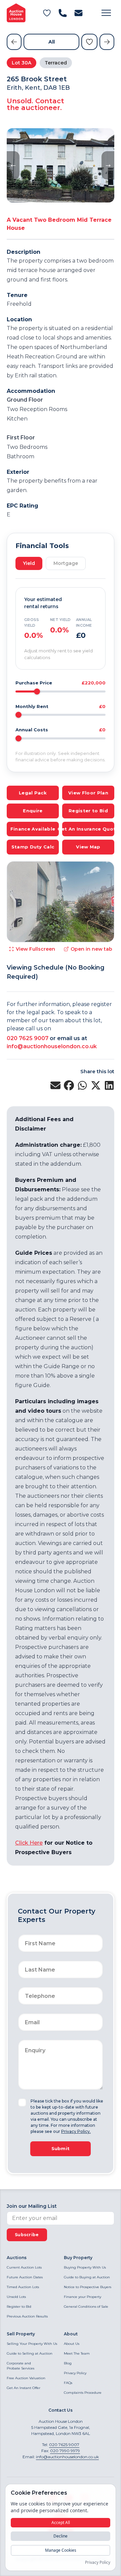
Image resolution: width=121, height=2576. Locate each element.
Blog (68, 2363)
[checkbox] (22, 2103)
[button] (106, 13)
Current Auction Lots (24, 2267)
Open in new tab (91, 949)
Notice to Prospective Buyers (88, 2287)
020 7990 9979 (65, 2451)
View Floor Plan (88, 793)
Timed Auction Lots (23, 2287)
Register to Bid (19, 2307)
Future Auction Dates (25, 2277)
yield (29, 563)
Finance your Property (83, 2297)
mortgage (66, 563)
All (52, 42)
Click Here (29, 1843)
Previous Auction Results (27, 2316)
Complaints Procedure (83, 2393)
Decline (61, 2536)
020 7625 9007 (28, 1038)
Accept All (61, 2523)
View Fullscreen (35, 949)
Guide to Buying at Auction (87, 2277)
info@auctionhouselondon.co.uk (52, 1046)
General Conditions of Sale (86, 2307)
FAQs (68, 2383)
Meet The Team (77, 2353)
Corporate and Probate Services (21, 2366)
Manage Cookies (61, 2550)
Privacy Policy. (76, 2131)
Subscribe (27, 2235)
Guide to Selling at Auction (30, 2353)
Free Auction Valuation (26, 2378)
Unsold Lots (16, 2297)
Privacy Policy (75, 2373)
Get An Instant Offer (24, 2388)
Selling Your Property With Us (32, 2344)
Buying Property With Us (85, 2267)
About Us (72, 2344)
